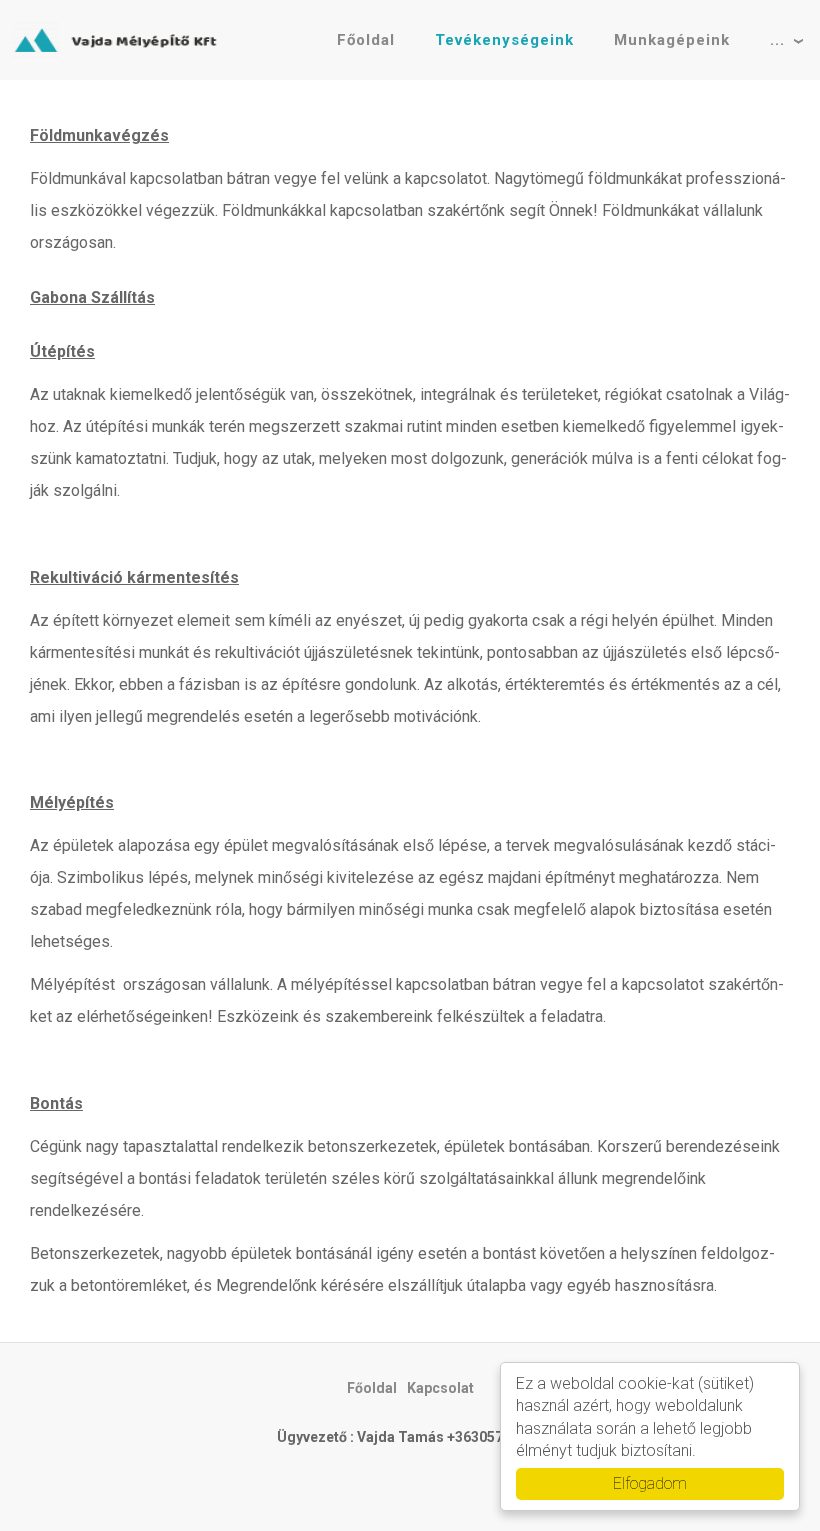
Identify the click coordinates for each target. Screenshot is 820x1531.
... (777, 40)
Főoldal (366, 40)
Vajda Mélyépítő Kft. (119, 40)
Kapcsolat (440, 1388)
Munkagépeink (672, 40)
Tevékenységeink (504, 40)
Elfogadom (650, 1483)
